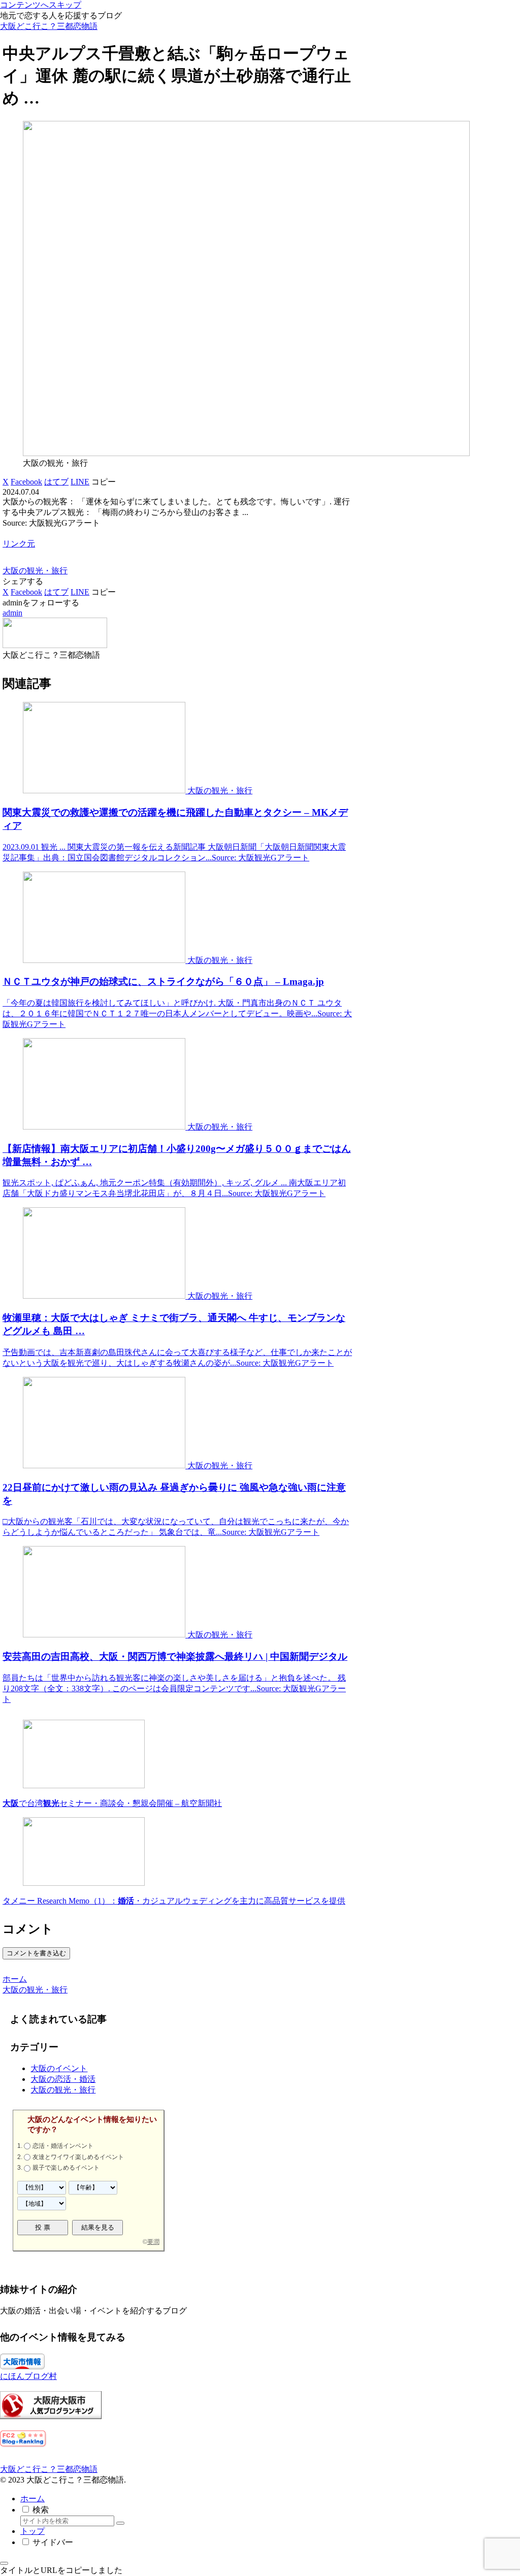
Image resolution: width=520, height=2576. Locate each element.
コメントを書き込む (36, 1953)
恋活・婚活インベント (63, 2146)
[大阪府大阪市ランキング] (51, 2416)
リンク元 (19, 544)
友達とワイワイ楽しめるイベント (78, 2157)
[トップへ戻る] (4, 2563)
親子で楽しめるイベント (66, 2168)
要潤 (153, 2242)
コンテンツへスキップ (41, 5)
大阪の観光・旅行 (35, 571)
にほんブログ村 (28, 2376)
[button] (104, 482)
